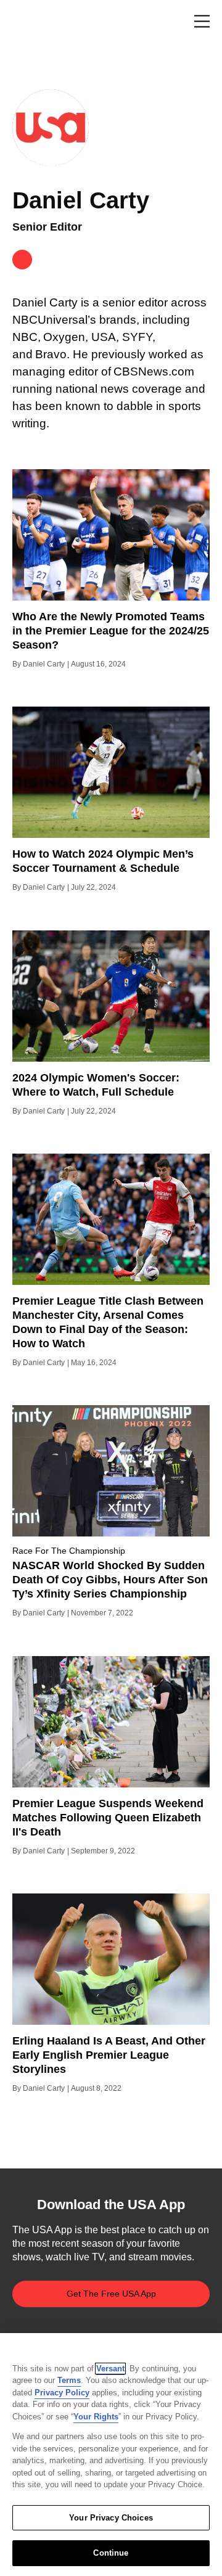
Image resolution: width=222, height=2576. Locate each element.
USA (29, 22)
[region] (111, 2455)
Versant (110, 2369)
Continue (111, 2553)
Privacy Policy (62, 2393)
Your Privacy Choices (111, 2518)
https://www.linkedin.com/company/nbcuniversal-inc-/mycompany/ (22, 260)
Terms (69, 2380)
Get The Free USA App (111, 2294)
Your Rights (96, 2417)
